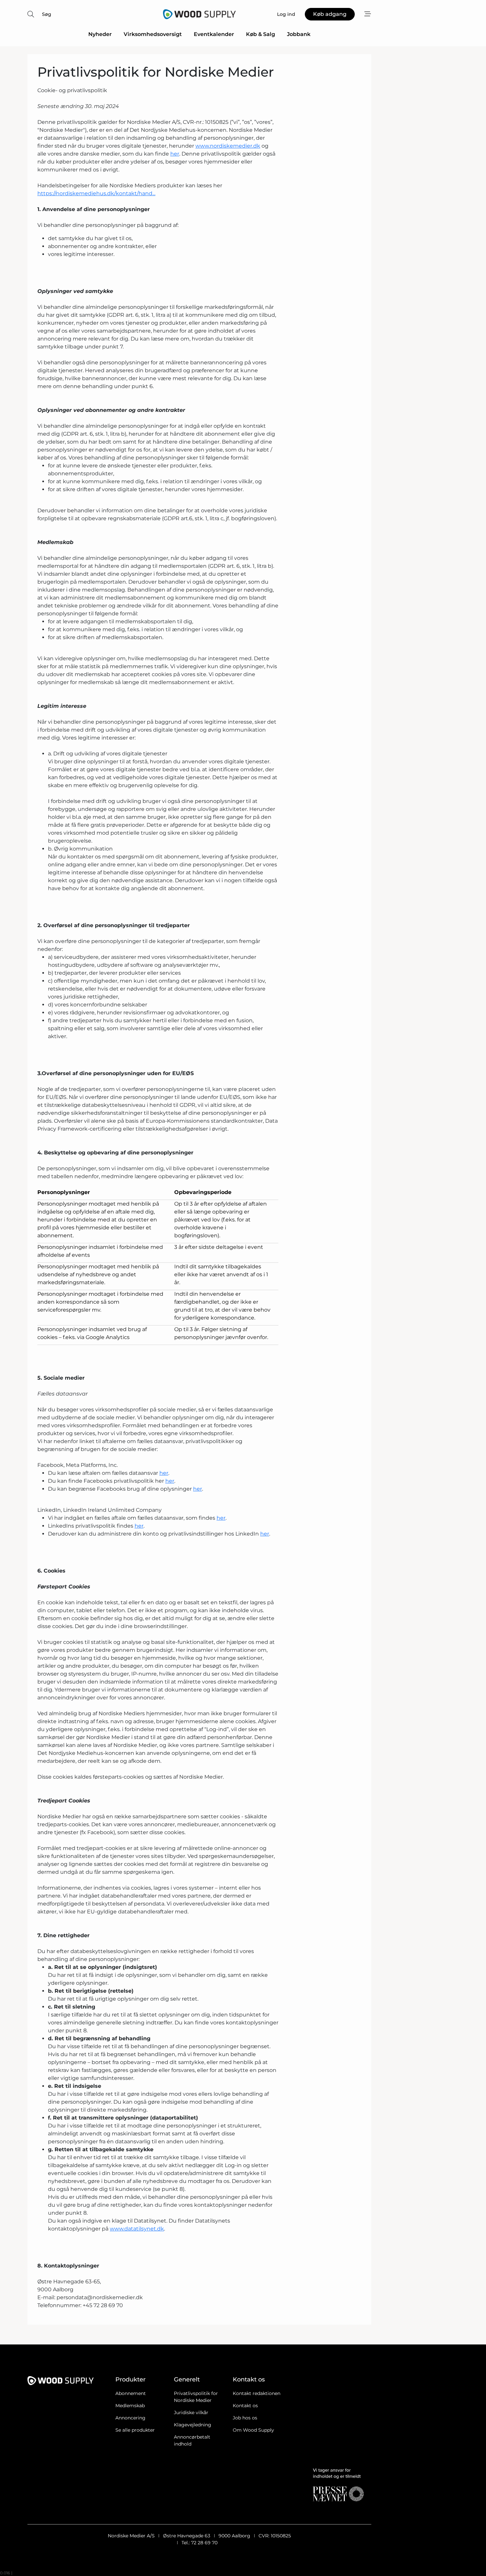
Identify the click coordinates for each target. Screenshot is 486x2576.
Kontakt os (245, 2406)
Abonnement (131, 2393)
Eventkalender (214, 34)
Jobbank (299, 34)
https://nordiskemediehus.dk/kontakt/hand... (96, 193)
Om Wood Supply (253, 2430)
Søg (47, 14)
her (175, 154)
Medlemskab (130, 2406)
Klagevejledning (193, 2425)
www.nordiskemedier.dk (228, 146)
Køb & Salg (261, 34)
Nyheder (100, 34)
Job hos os (245, 2418)
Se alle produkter (135, 2430)
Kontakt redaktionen (257, 2393)
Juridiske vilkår (191, 2413)
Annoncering (130, 2418)
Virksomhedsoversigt (153, 34)
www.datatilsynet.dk (137, 2229)
